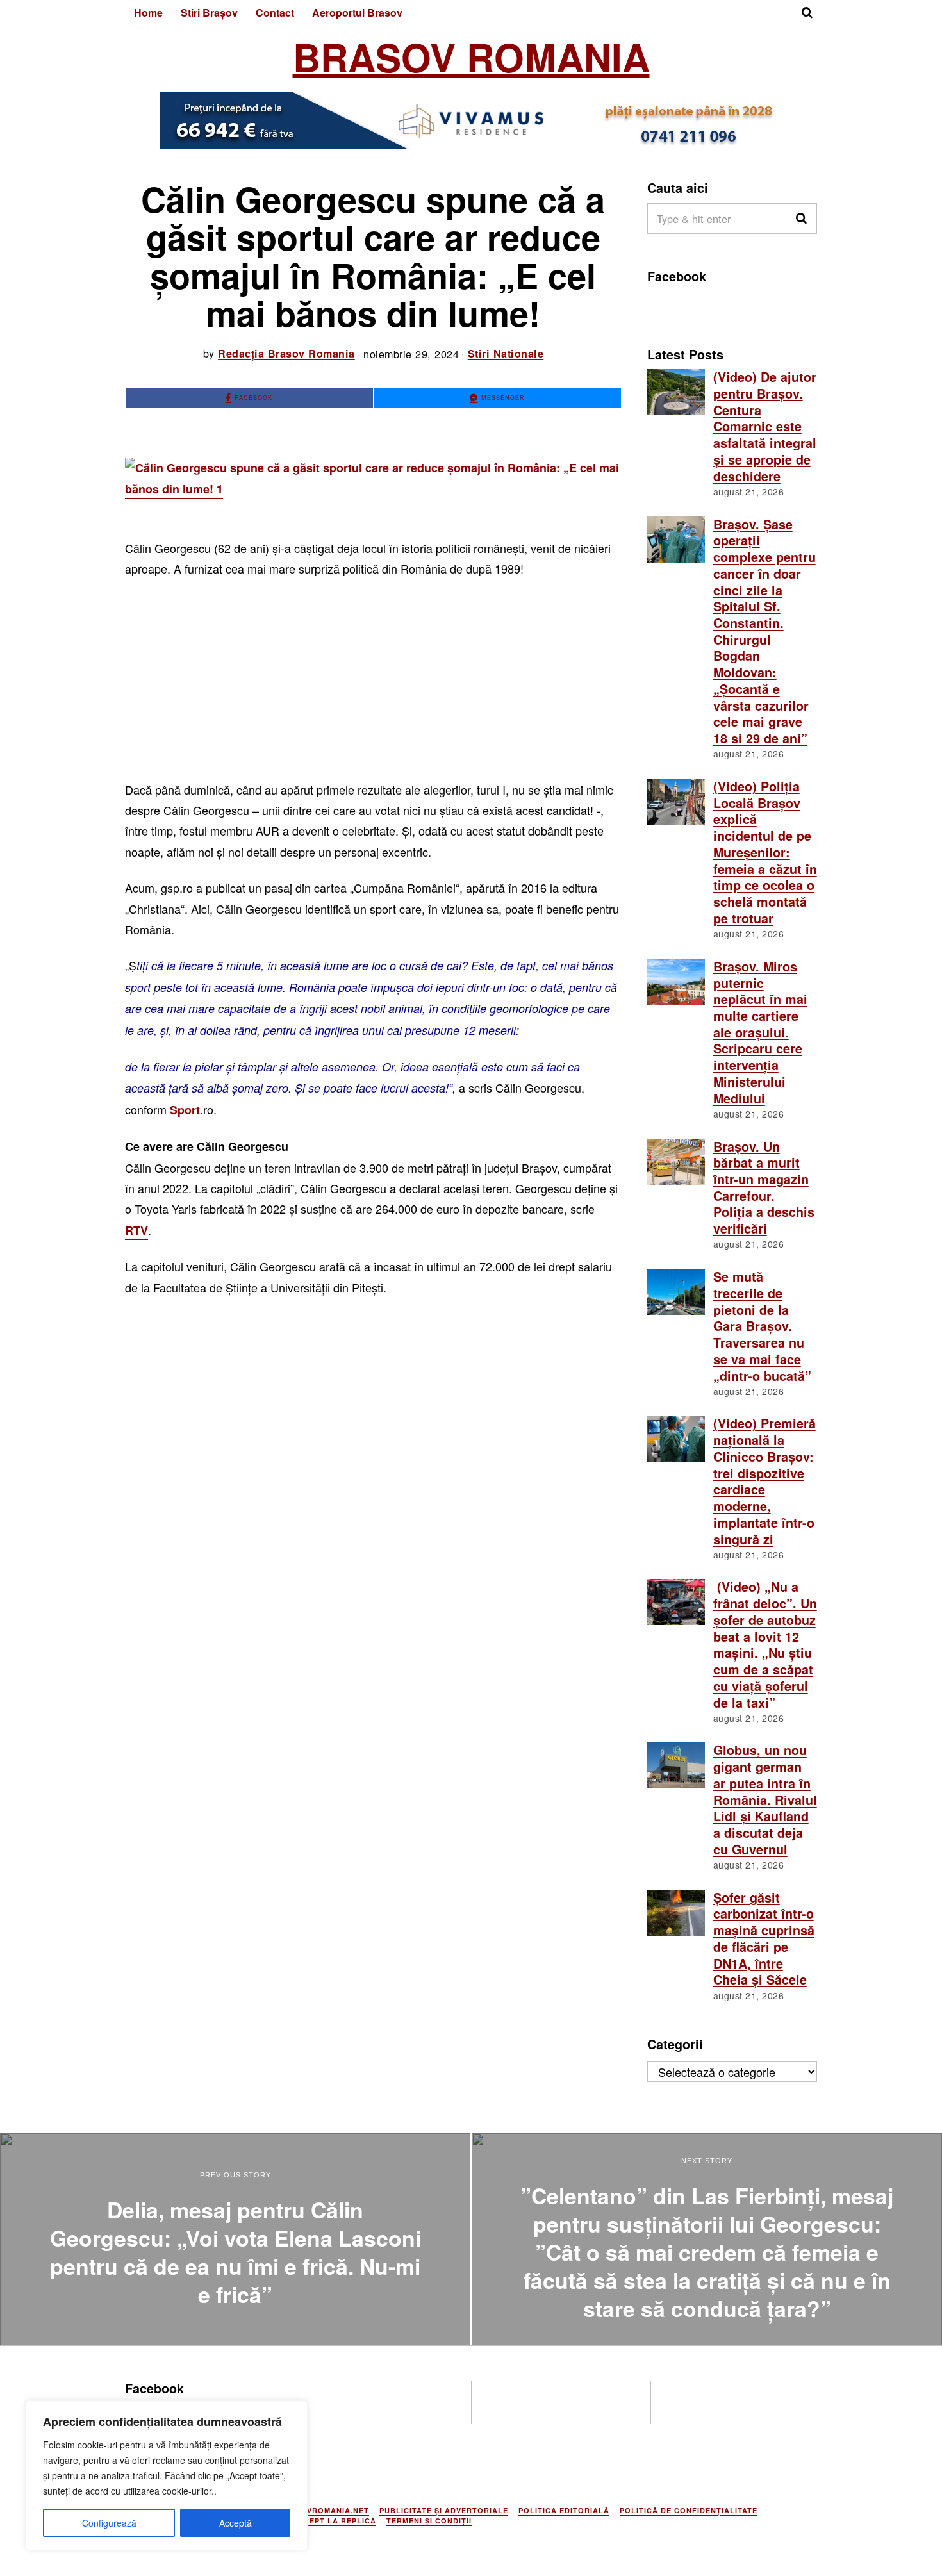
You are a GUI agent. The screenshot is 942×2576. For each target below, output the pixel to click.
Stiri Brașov (209, 12)
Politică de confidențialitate (689, 2510)
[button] (802, 219)
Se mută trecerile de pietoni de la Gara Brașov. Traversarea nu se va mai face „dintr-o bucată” (762, 1326)
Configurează (109, 2523)
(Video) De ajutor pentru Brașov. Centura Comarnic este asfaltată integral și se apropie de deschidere (765, 426)
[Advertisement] (373, 684)
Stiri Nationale (506, 353)
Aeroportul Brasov (357, 12)
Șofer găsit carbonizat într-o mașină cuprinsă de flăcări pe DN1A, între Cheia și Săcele (764, 1939)
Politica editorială (564, 2510)
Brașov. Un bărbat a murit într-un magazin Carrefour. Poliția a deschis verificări (764, 1188)
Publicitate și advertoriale (444, 2510)
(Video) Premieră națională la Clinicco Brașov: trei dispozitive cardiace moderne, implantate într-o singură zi (764, 1481)
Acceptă (235, 2523)
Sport (185, 1110)
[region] (167, 2475)
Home (148, 12)
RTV (136, 1230)
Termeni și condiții (429, 2521)
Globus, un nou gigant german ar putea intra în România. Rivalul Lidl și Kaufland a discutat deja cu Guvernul (765, 1799)
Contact (275, 12)
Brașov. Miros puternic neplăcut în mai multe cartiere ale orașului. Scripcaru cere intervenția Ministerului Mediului (760, 1032)
